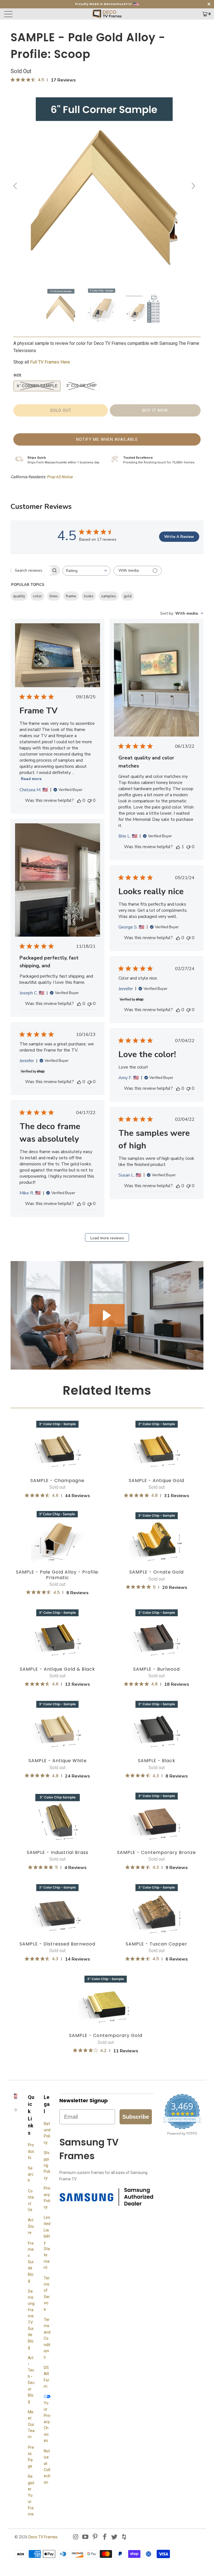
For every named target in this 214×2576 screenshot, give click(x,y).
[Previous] (16, 186)
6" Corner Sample (37, 386)
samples (109, 596)
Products (31, 2151)
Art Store (31, 2226)
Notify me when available (107, 439)
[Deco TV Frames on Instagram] (76, 2537)
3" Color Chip (81, 386)
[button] (107, 1315)
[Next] (193, 186)
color (37, 596)
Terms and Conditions (47, 2338)
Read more (31, 779)
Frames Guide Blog (31, 2262)
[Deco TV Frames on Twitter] (115, 2537)
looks (89, 596)
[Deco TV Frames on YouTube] (86, 2537)
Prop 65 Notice (60, 477)
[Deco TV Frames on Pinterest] (95, 2537)
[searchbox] (30, 570)
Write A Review (179, 537)
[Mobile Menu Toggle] (29, 14)
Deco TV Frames (43, 2537)
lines (54, 596)
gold (128, 596)
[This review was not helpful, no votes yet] (89, 800)
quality (19, 596)
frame (71, 596)
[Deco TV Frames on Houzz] (124, 2537)
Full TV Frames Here (51, 362)
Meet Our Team (31, 2425)
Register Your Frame (31, 2495)
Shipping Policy (47, 2165)
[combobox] (87, 571)
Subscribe (136, 2117)
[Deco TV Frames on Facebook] (105, 2537)
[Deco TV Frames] (107, 14)
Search (31, 2174)
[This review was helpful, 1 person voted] (178, 847)
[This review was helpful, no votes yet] (79, 800)
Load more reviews (107, 1238)
